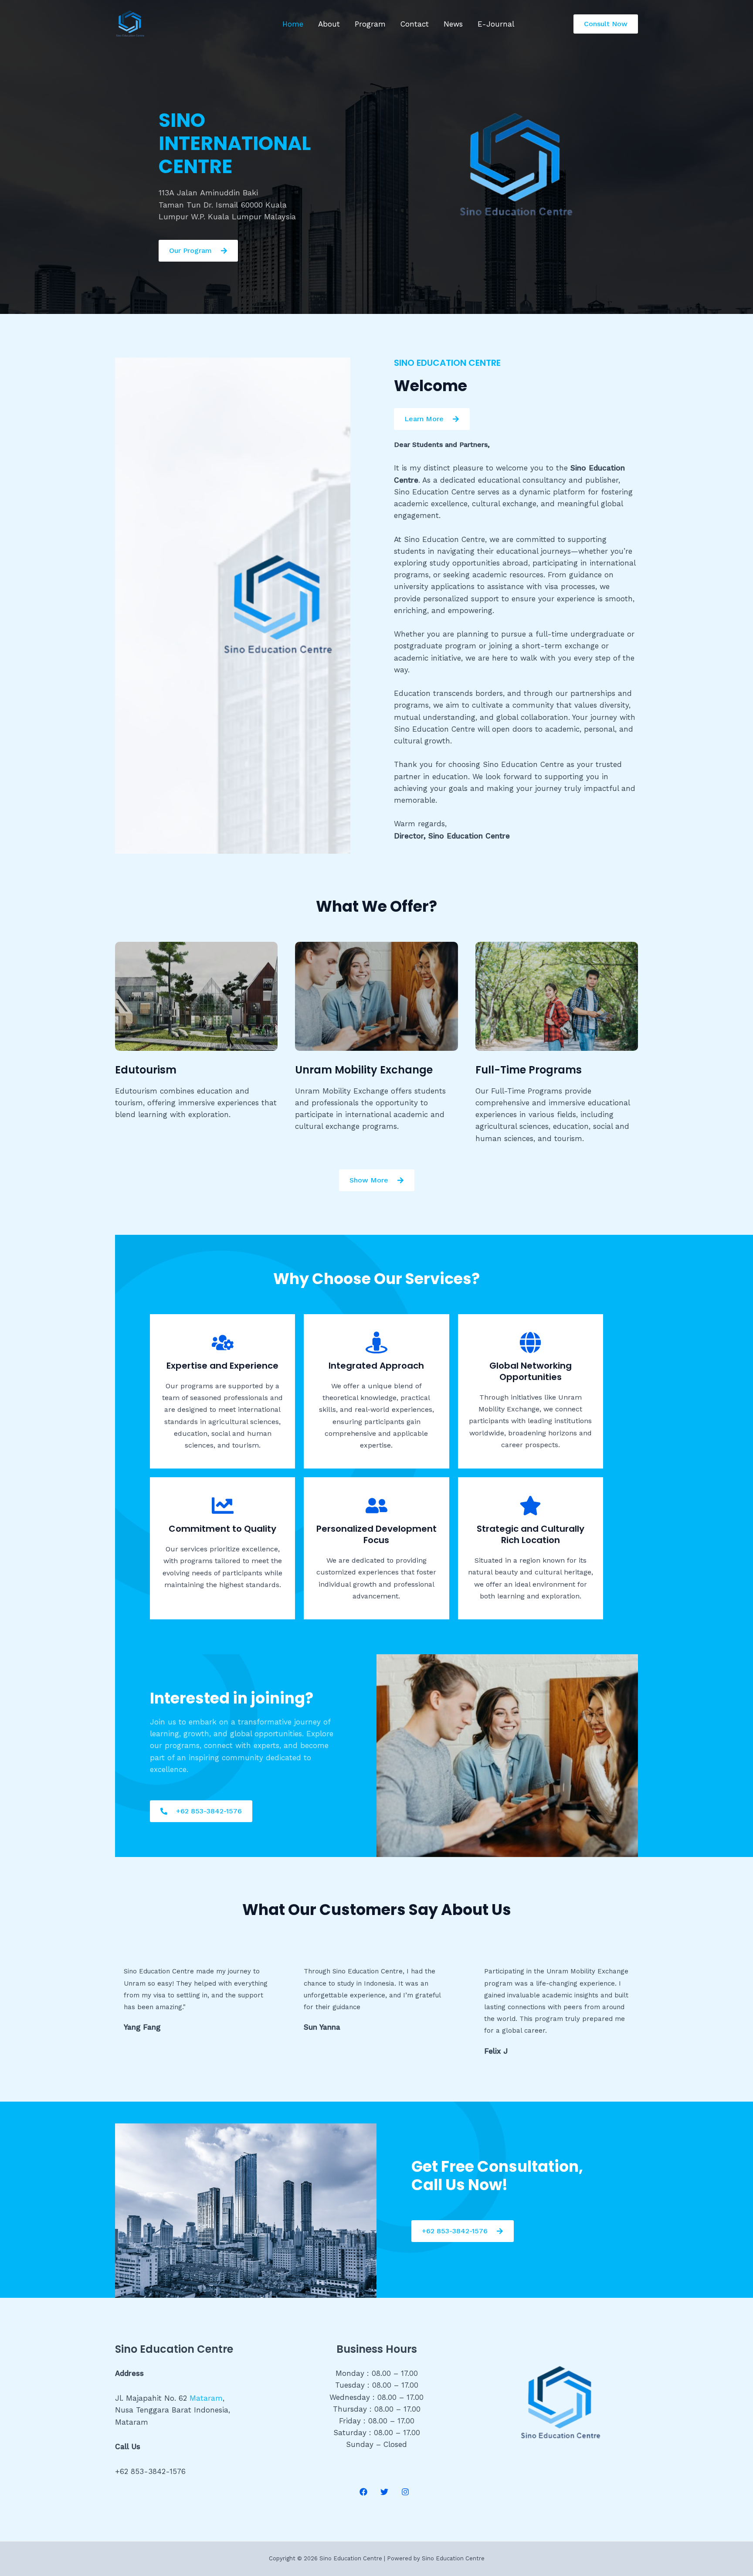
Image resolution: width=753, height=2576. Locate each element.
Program (370, 24)
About (329, 24)
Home (293, 24)
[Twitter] (384, 2492)
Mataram (206, 2398)
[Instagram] (405, 2492)
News (453, 24)
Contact (415, 24)
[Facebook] (363, 2492)
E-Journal (496, 24)
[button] (606, 24)
